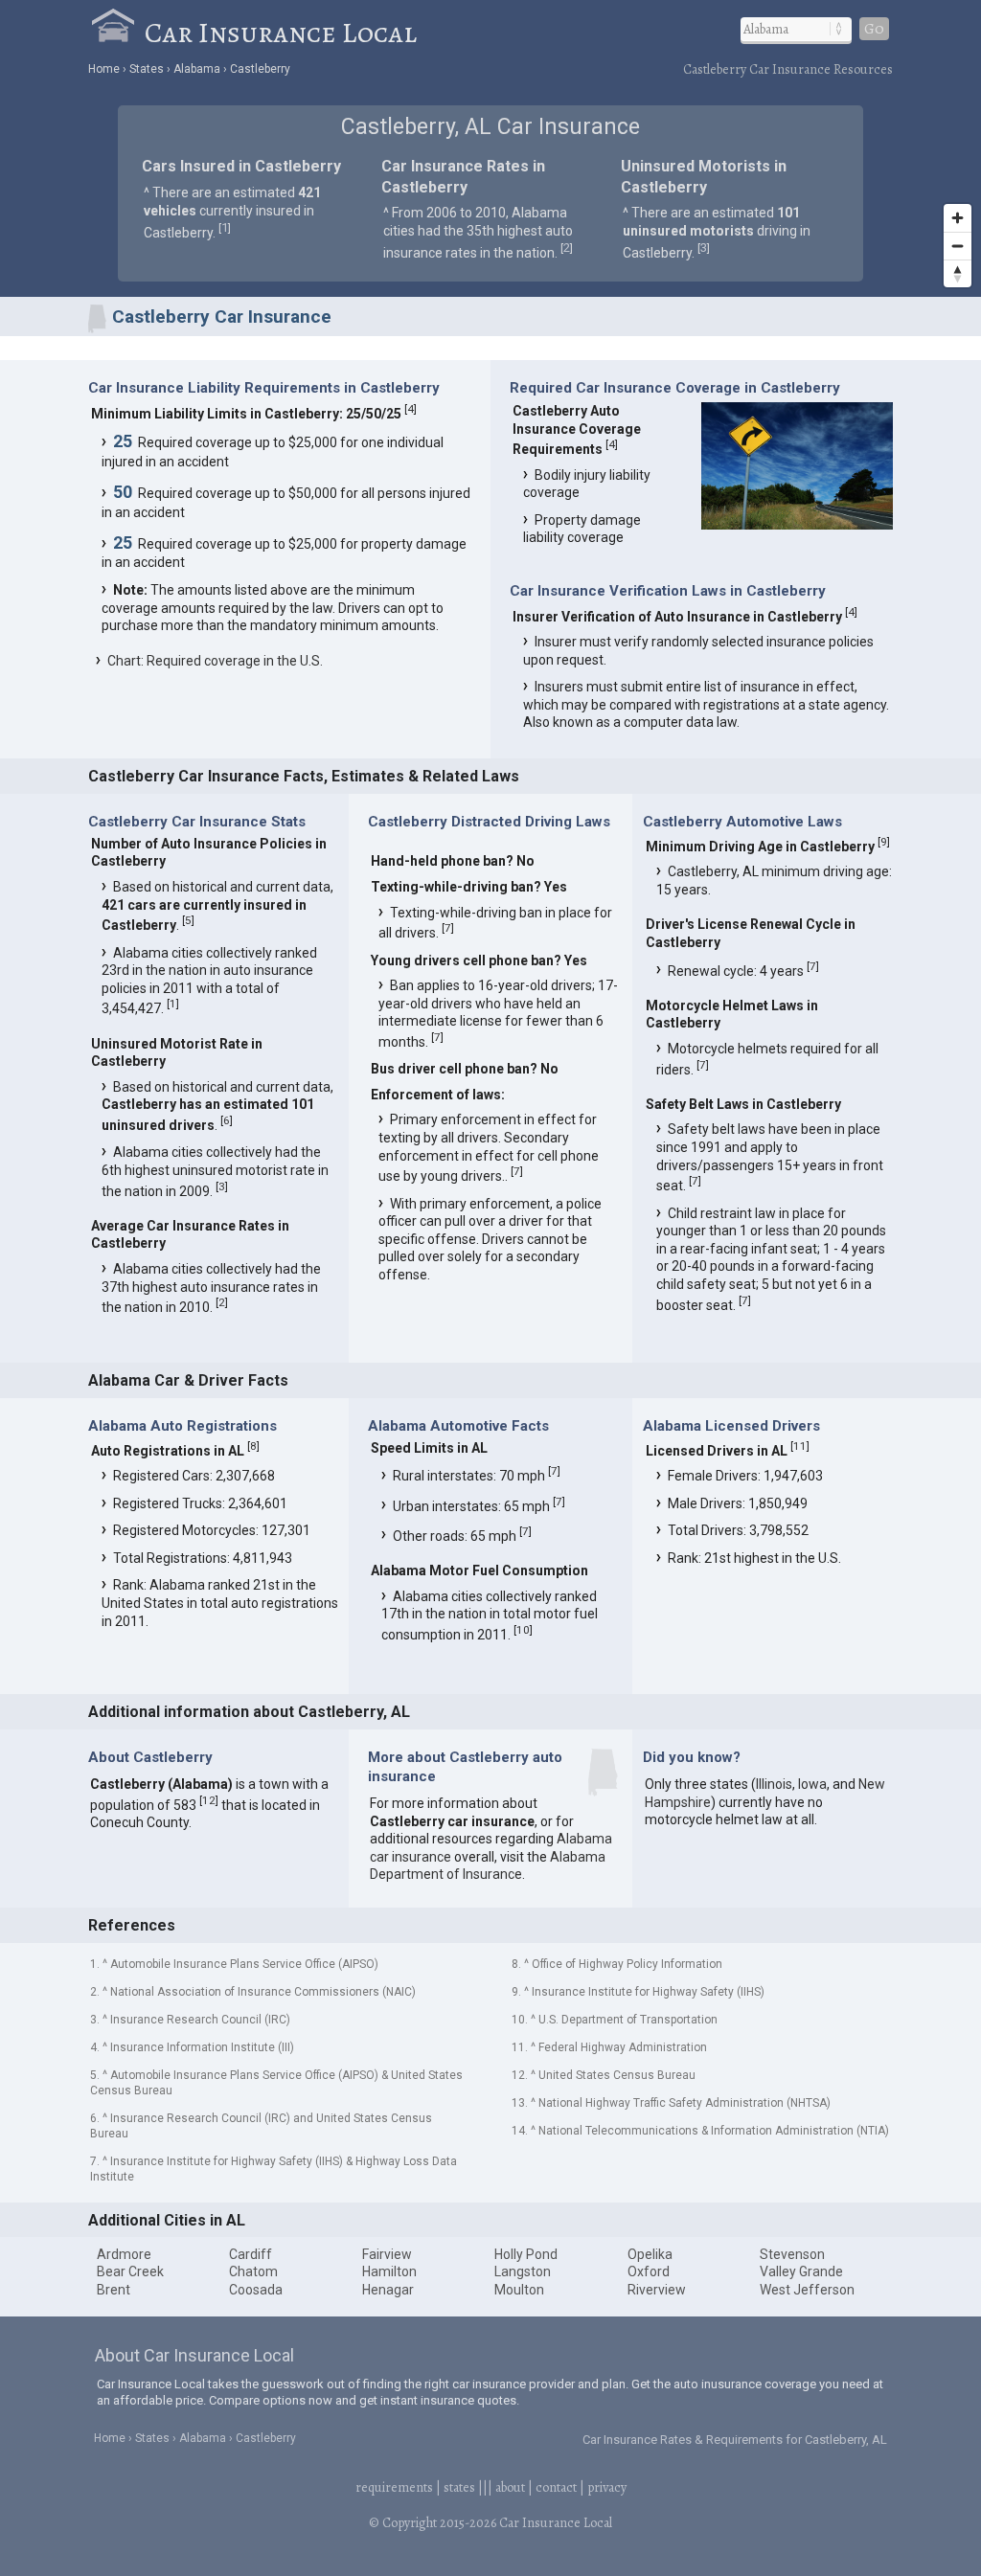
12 (209, 1800)
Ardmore (124, 2254)
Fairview (387, 2254)
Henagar (388, 2290)
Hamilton (389, 2271)
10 (523, 1630)
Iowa (812, 1784)
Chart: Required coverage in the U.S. (215, 661)
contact (556, 2487)
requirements (394, 2487)
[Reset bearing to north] (958, 273)
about (510, 2487)
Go (874, 29)
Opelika (650, 2254)
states (459, 2487)
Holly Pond (526, 2254)
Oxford (649, 2271)
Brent (114, 2290)
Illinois (774, 1784)
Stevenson (792, 2254)
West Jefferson (807, 2290)
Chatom (253, 2271)
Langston (523, 2271)
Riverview (657, 2290)
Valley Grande (801, 2271)
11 (800, 1446)
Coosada (256, 2290)
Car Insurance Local (281, 33)
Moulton (519, 2290)
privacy (607, 2487)
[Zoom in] (958, 218)
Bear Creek (130, 2271)
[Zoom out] (958, 246)
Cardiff (251, 2254)
